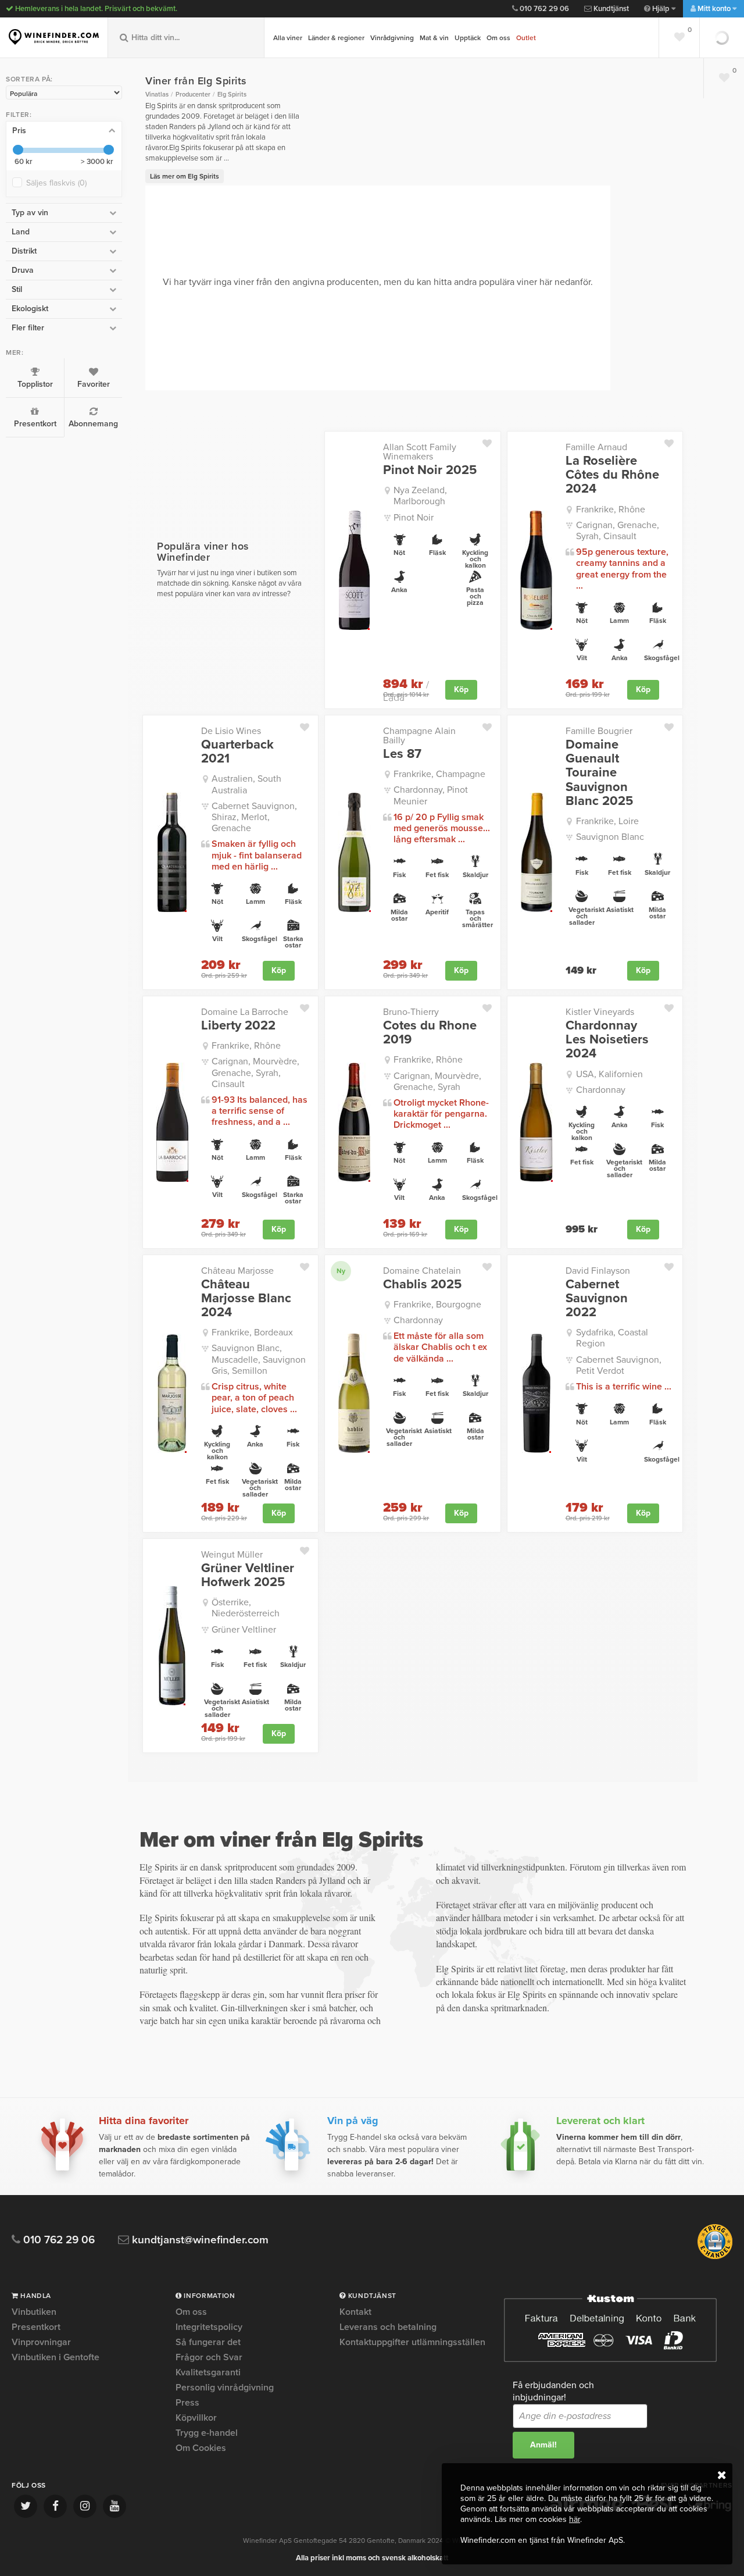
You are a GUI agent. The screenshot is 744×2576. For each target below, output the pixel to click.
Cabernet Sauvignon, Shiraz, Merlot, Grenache (254, 817)
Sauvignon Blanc (610, 837)
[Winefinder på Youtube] (115, 2506)
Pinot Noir (414, 518)
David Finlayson (598, 1271)
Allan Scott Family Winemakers (420, 452)
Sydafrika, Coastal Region (612, 1338)
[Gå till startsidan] (54, 37)
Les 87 (402, 754)
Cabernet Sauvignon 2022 (597, 1298)
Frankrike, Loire (607, 821)
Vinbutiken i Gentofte (56, 2357)
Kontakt (355, 2313)
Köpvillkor (196, 2418)
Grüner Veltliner (244, 1630)
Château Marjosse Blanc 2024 (246, 1298)
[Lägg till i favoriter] (491, 441)
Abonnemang (93, 424)
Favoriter (94, 384)
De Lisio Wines (231, 731)
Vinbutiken (34, 2313)
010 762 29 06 (543, 9)
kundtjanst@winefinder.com (199, 2240)
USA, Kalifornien (609, 1074)
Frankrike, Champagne (439, 774)
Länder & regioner (336, 38)
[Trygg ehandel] (715, 2257)
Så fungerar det (208, 2342)
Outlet (526, 38)
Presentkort (35, 424)
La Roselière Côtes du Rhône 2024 (612, 475)
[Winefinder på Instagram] (85, 2506)
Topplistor (35, 384)
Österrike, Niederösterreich (246, 1608)
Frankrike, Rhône (611, 510)
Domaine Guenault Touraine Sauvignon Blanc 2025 (599, 773)
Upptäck (468, 38)
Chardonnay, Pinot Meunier (431, 795)
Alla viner (288, 38)
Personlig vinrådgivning (225, 2388)
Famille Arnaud (596, 447)
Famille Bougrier (599, 731)
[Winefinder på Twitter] (26, 2506)
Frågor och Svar (209, 2357)
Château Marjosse (237, 1271)
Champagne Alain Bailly (419, 736)
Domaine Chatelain (422, 1271)
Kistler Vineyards (600, 1012)
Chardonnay (601, 1090)
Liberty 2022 (238, 1025)
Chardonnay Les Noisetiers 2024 (607, 1040)
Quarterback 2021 (237, 751)
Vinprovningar (41, 2342)
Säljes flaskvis (56, 183)
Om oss (498, 38)
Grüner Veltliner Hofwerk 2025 (248, 1575)
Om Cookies (201, 2448)
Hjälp (661, 9)
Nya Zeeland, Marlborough (420, 496)
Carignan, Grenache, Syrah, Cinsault (618, 531)
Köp (461, 690)
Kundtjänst (610, 9)
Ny (341, 1271)
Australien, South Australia (246, 784)
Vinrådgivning (392, 38)
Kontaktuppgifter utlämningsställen (412, 2342)
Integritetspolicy (209, 2327)
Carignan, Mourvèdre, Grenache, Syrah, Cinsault (255, 1073)
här (575, 2519)
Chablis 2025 (422, 1284)
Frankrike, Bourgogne (437, 1305)
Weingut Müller (232, 1555)
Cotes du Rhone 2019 (430, 1032)
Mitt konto (714, 9)
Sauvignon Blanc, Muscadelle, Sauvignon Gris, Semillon (259, 1359)
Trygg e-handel (207, 2433)
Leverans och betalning (388, 2327)
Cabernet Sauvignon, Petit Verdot (619, 1365)
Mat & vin (434, 38)
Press (187, 2403)
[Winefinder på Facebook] (55, 2506)
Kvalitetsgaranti (208, 2372)
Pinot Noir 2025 (430, 470)
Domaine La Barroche (245, 1012)
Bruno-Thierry (411, 1012)
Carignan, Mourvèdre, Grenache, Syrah (437, 1082)
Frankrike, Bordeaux (252, 1332)
